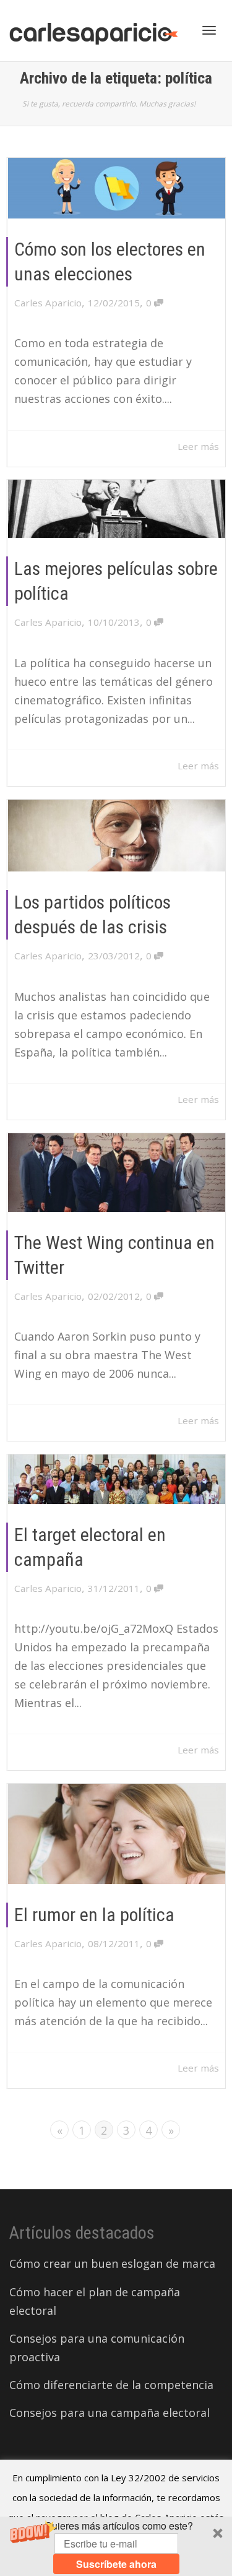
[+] (117, 188)
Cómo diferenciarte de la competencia (111, 2385)
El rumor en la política (94, 1915)
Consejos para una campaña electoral (110, 2413)
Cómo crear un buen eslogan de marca (112, 2263)
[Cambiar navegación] (209, 30)
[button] (116, 2546)
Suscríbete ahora (116, 2564)
